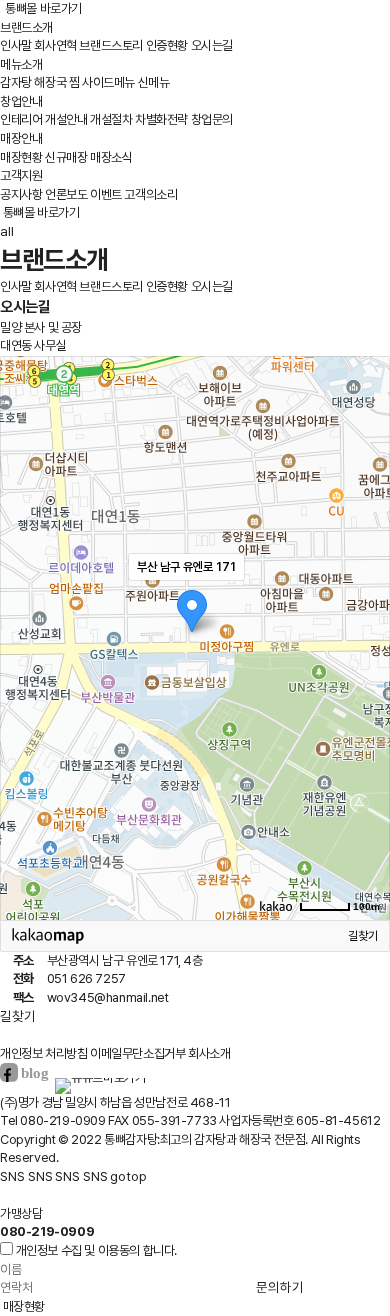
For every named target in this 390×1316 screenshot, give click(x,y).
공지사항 (21, 194)
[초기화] (365, 673)
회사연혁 (55, 45)
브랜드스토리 (111, 45)
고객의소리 (150, 194)
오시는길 (212, 45)
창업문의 (212, 119)
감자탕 (16, 82)
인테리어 (21, 119)
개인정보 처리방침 (43, 1053)
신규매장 (66, 157)
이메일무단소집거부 (137, 1053)
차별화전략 (161, 119)
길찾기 (363, 936)
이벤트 (106, 194)
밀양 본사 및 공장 (41, 327)
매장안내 (21, 138)
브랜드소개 (26, 27)
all (7, 231)
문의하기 (280, 1287)
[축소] (365, 635)
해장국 (50, 82)
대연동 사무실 (33, 345)
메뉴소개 (21, 64)
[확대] (365, 602)
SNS (12, 1176)
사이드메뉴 (108, 82)
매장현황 (21, 157)
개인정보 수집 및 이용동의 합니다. (96, 1250)
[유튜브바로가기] (100, 1077)
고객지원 (21, 175)
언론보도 (66, 194)
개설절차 (111, 119)
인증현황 (167, 45)
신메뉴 (154, 82)
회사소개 (209, 1053)
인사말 (16, 45)
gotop (128, 1176)
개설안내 (66, 119)
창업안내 (21, 101)
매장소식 (111, 157)
